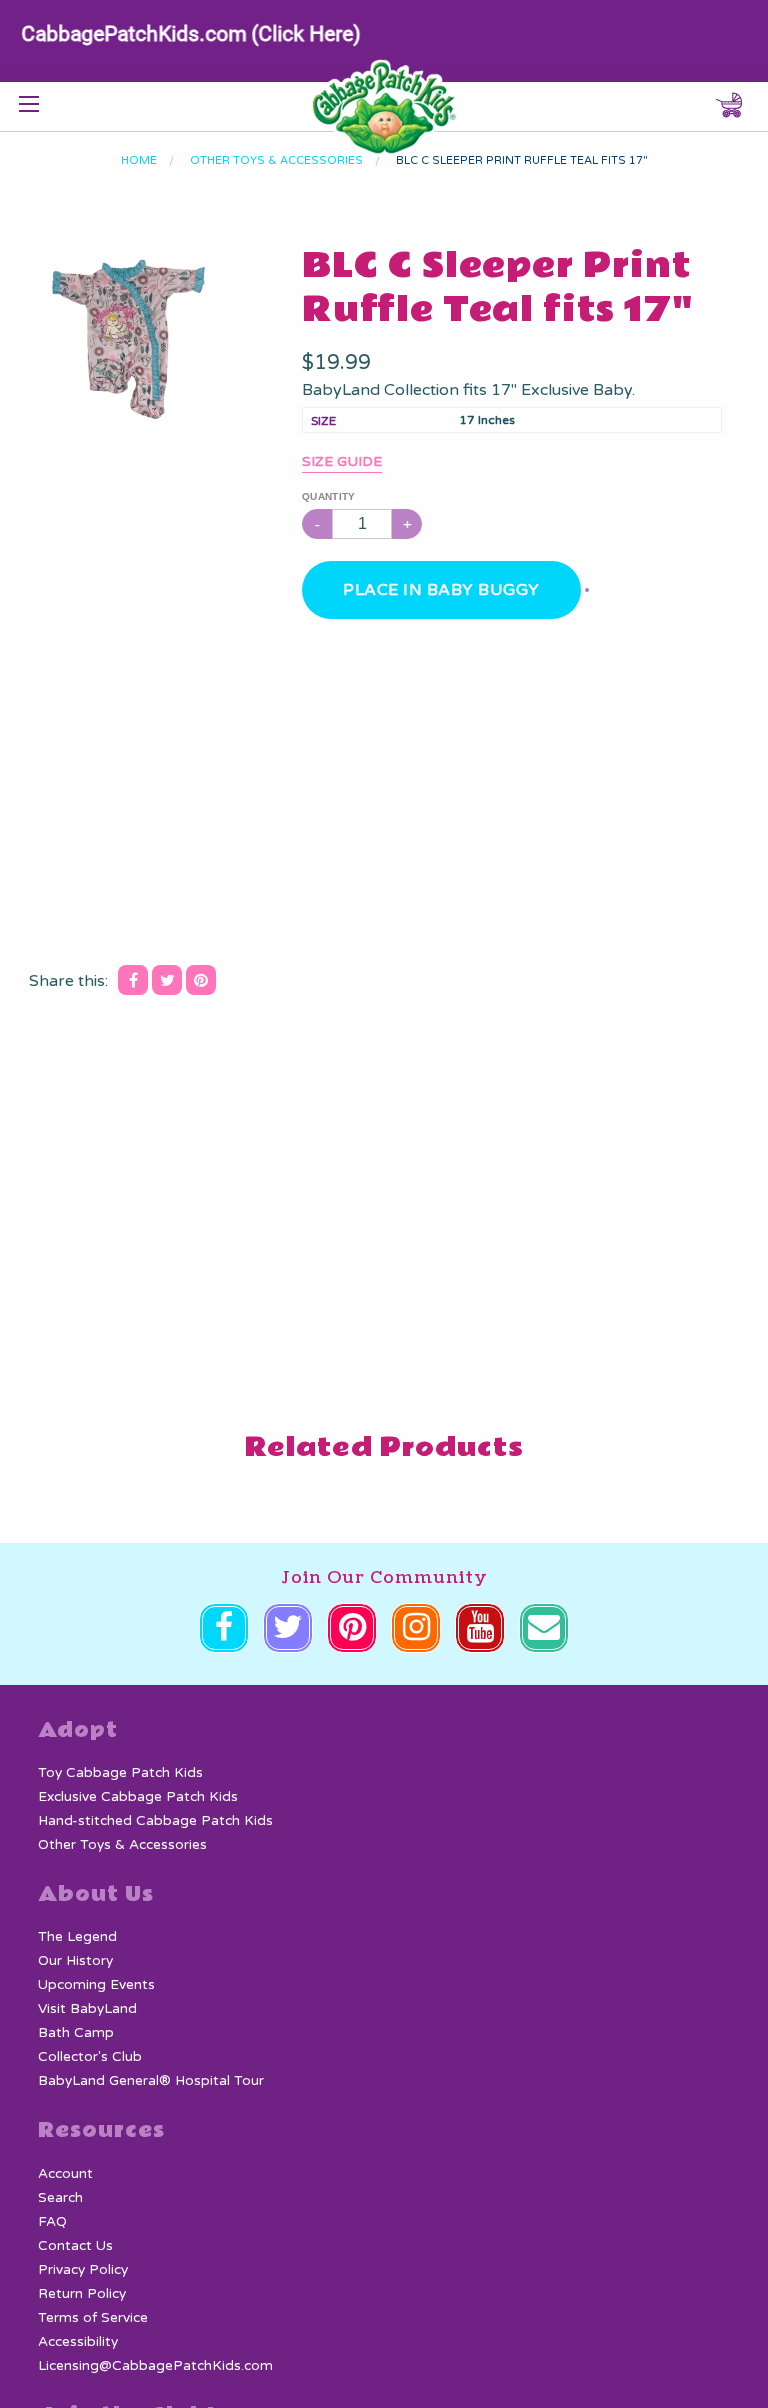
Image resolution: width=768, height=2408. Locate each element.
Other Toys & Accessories (122, 1845)
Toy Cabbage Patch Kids (120, 1773)
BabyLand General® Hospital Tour (151, 2081)
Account (65, 2174)
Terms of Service (93, 2318)
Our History (75, 1961)
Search (60, 2198)
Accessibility (78, 2342)
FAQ (52, 2222)
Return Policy (82, 2294)
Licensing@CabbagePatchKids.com (155, 2366)
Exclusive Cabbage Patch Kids (138, 1797)
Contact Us (75, 2246)
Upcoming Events (96, 1985)
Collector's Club (90, 2057)
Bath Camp (76, 2033)
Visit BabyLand (87, 2009)
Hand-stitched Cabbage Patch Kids (155, 1821)
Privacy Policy (83, 2270)
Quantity (328, 496)
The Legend (77, 1937)
